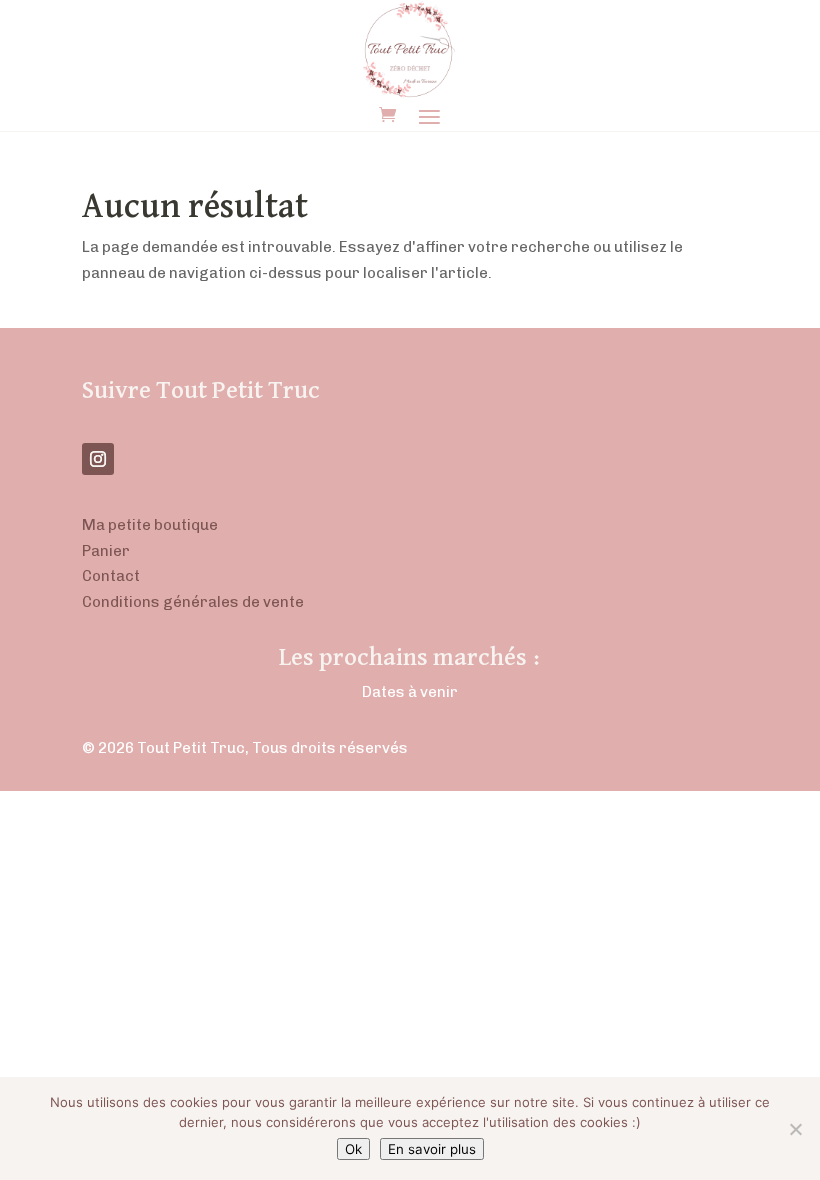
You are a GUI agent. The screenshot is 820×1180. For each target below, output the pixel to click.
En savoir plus (432, 1149)
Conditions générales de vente (193, 602)
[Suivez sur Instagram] (98, 459)
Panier (106, 551)
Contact (111, 576)
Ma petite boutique (150, 525)
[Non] (795, 1129)
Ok (353, 1149)
